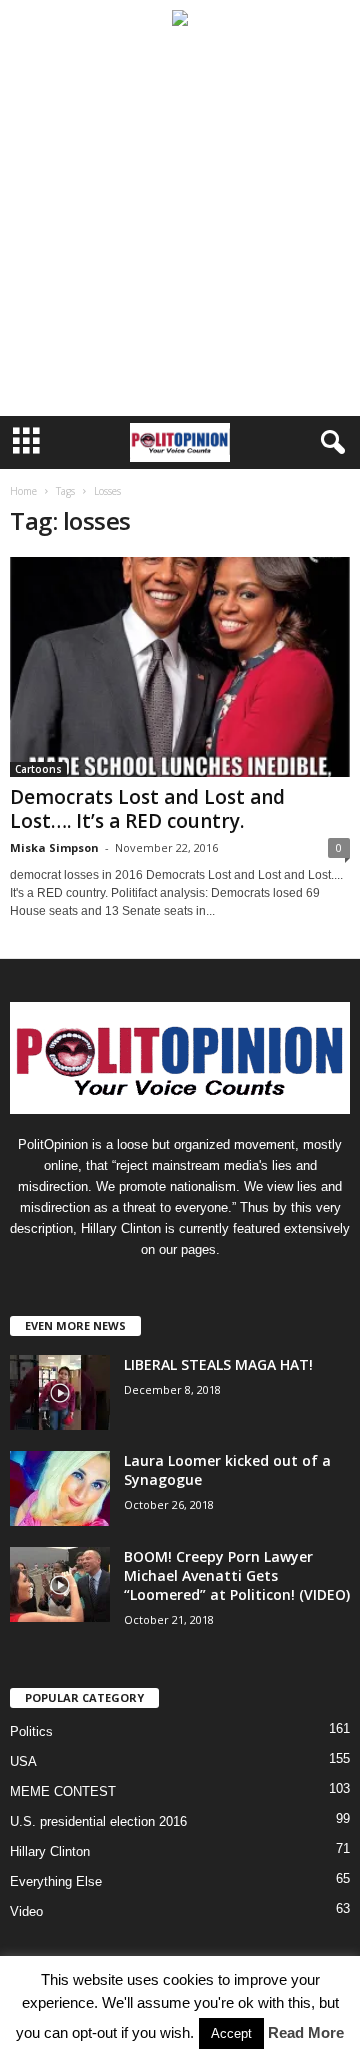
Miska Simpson (54, 847)
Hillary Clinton (50, 1851)
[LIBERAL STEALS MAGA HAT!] (60, 1392)
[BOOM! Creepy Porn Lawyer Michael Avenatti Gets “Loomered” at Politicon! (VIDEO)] (60, 1584)
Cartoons (38, 769)
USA (23, 1761)
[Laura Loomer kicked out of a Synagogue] (60, 1488)
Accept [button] (231, 2033)
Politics (31, 1731)
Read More (306, 2032)
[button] (329, 443)
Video (26, 1911)
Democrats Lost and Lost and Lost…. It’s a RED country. (147, 809)
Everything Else (56, 1881)
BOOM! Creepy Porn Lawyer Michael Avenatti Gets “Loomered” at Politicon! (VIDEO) (237, 1575)
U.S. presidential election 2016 (98, 1821)
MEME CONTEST (63, 1791)
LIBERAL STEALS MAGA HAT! (218, 1364)
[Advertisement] (180, 226)
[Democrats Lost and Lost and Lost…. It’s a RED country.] (180, 667)
